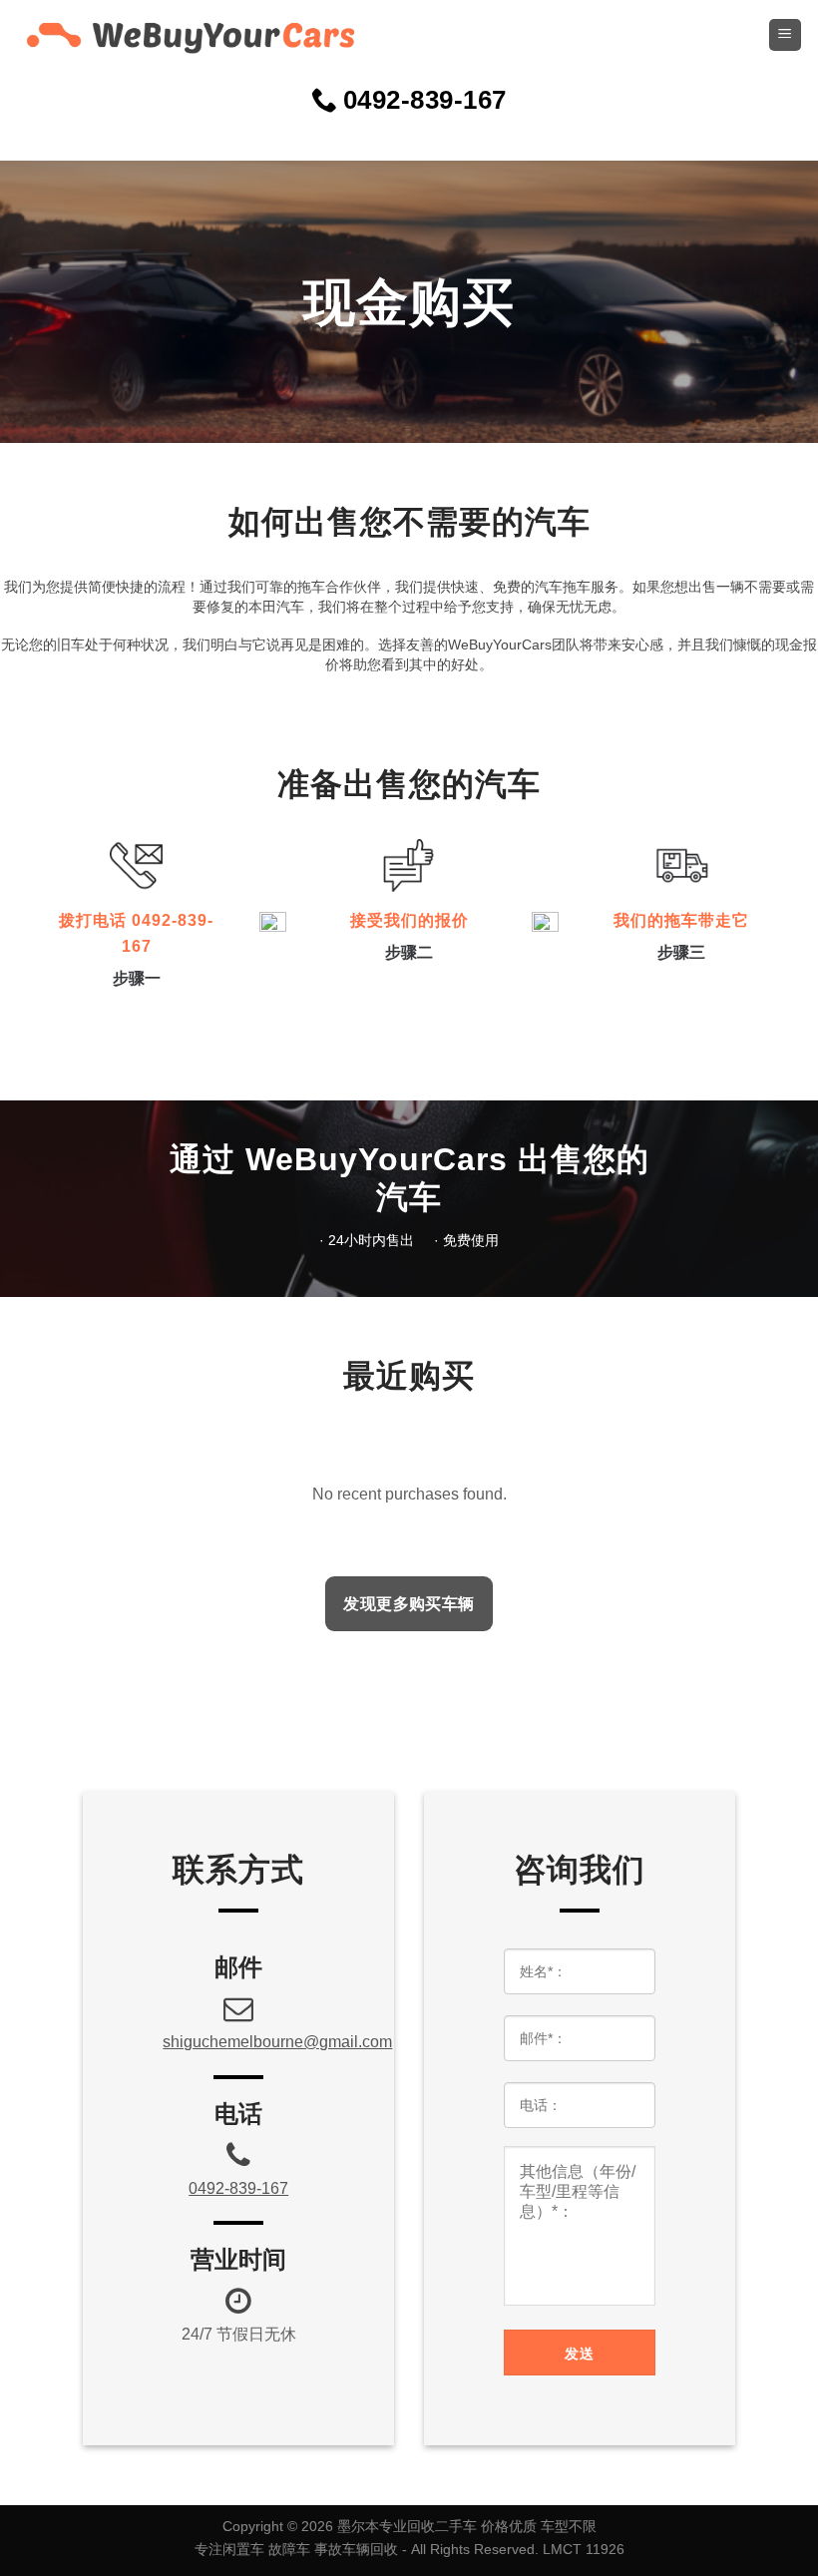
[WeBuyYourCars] (180, 35)
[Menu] (786, 35)
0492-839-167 (238, 2188)
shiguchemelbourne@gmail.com (277, 2042)
